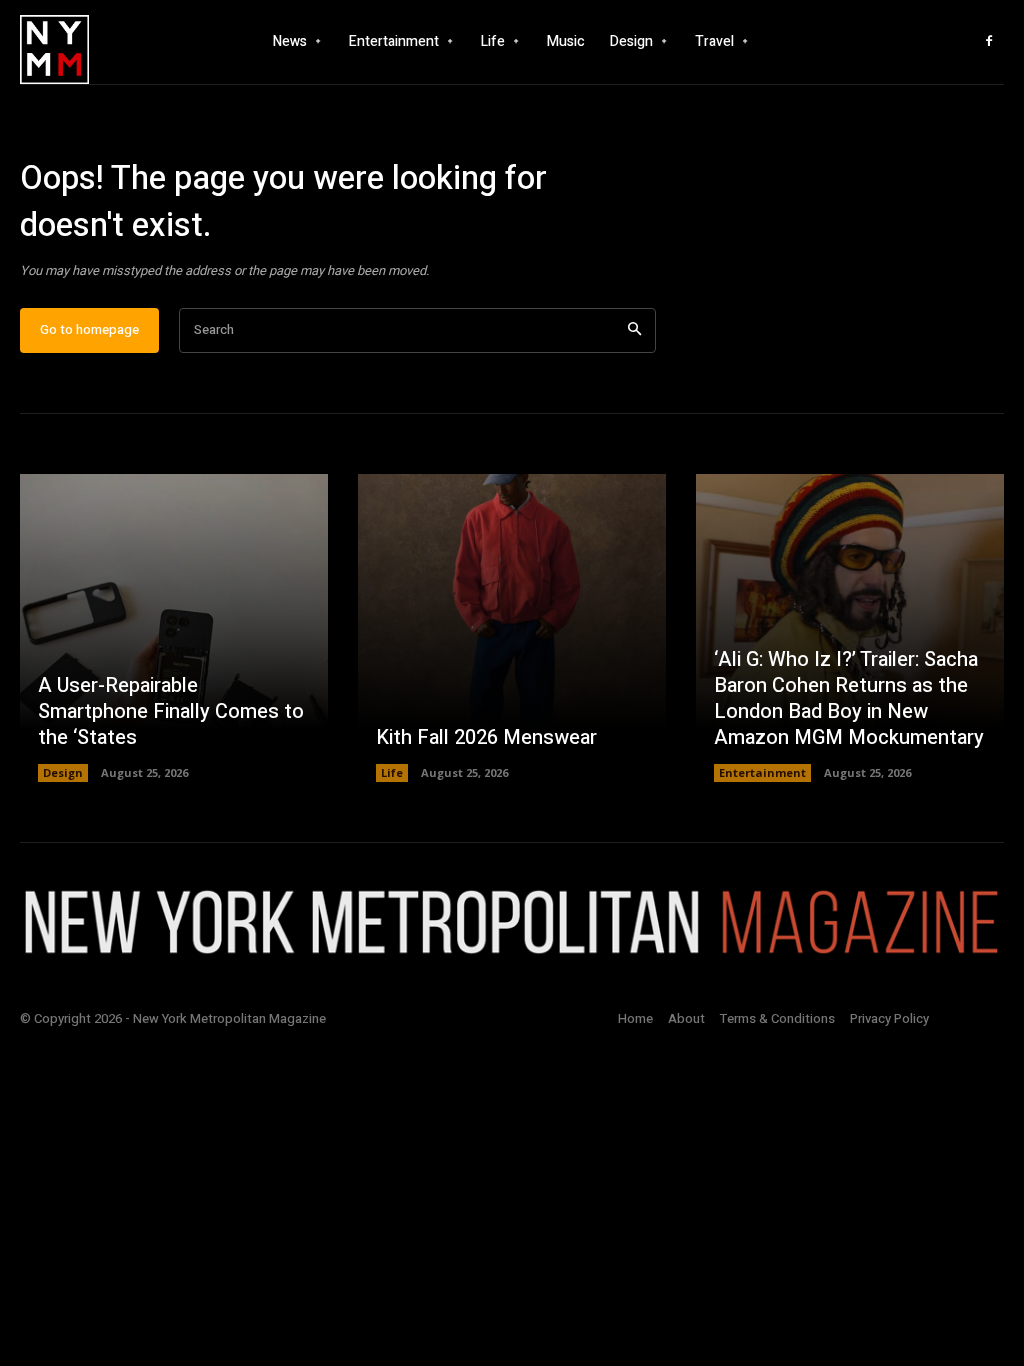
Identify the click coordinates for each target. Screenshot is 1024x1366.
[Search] (634, 330)
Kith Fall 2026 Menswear (486, 737)
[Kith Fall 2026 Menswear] (512, 628)
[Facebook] (989, 42)
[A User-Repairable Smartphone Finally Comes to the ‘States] (174, 628)
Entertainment (762, 772)
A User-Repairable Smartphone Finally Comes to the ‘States (171, 711)
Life (392, 772)
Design (63, 772)
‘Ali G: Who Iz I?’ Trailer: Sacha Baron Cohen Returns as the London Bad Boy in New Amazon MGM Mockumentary (849, 698)
